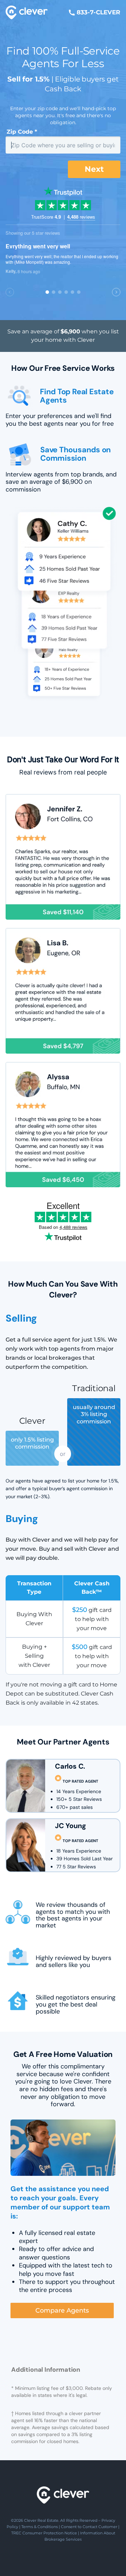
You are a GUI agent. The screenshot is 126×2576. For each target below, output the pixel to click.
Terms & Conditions (40, 2527)
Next (94, 169)
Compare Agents (62, 2310)
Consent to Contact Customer (89, 2527)
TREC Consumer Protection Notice (44, 2533)
